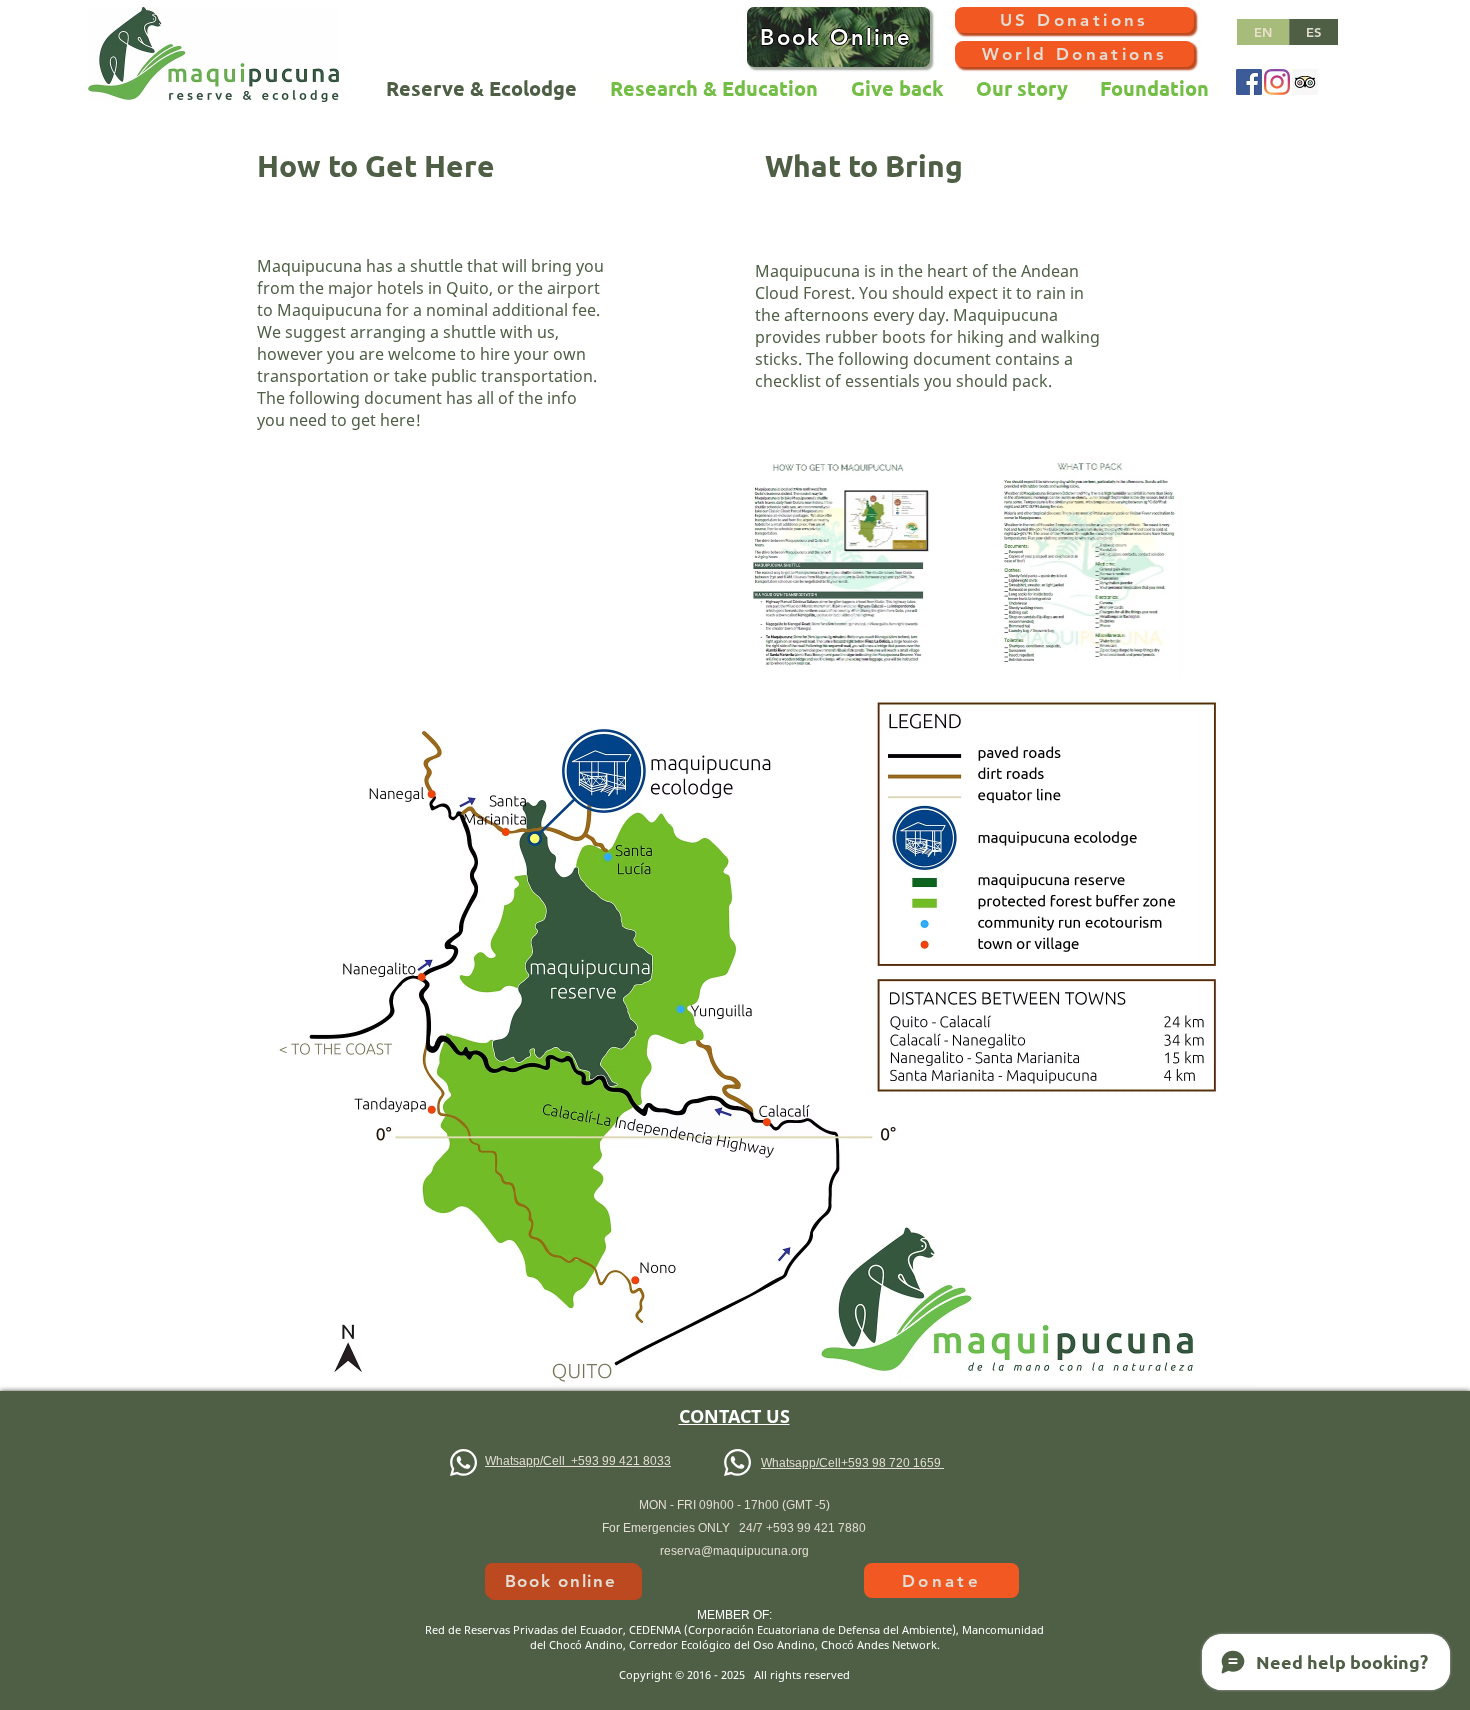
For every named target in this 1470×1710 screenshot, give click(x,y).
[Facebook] (1249, 82)
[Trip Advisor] (1305, 82)
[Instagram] (1277, 82)
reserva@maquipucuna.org (734, 1551)
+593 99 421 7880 (816, 1528)
